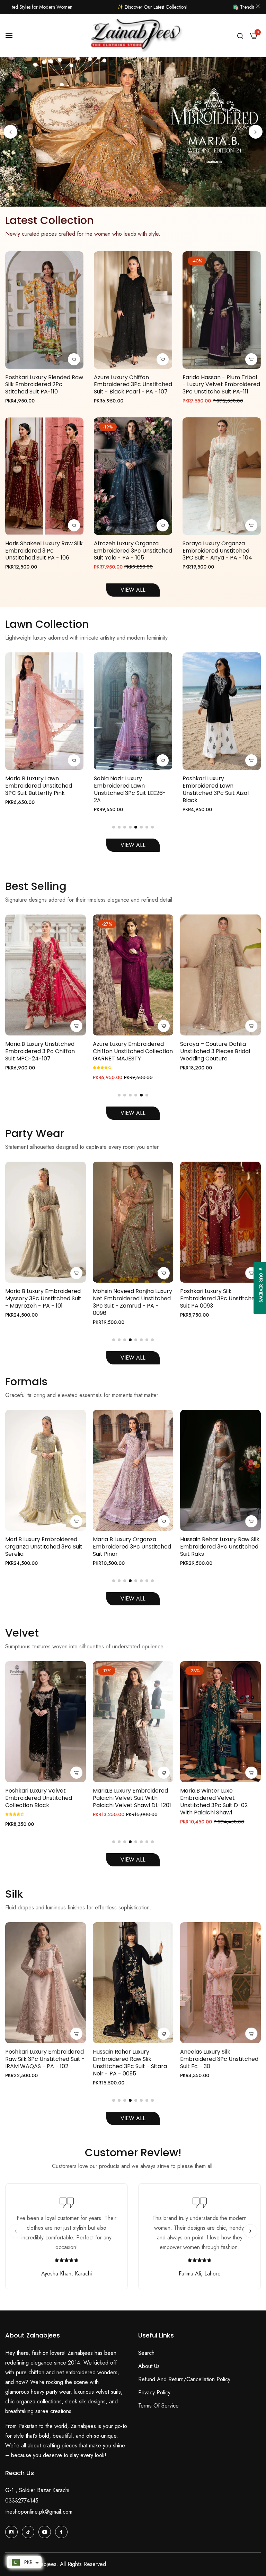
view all (133, 2118)
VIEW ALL (133, 590)
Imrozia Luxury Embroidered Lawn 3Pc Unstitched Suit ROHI (131, 1051)
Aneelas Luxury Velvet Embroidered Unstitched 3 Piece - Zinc (128, 1798)
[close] (258, 7)
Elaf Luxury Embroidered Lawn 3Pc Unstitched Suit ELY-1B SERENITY (128, 786)
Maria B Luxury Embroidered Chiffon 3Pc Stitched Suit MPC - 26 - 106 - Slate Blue (133, 1299)
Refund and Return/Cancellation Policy (184, 2379)
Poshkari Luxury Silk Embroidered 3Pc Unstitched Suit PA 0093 (44, 1299)
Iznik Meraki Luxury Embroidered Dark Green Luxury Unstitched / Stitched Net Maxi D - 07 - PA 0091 (218, 1302)
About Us (149, 2366)
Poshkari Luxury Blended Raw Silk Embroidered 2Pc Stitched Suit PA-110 (44, 385)
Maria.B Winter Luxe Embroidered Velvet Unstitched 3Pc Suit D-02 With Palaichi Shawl (39, 1802)
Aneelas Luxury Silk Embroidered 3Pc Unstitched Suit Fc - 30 (44, 2059)
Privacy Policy (154, 2392)
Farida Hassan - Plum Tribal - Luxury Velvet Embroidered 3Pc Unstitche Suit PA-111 (221, 385)
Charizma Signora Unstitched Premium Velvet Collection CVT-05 (220, 1798)
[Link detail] (11, 2532)
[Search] (240, 35)
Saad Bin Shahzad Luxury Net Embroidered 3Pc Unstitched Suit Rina (132, 1547)
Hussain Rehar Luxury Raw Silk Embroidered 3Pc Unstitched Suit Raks (45, 1547)
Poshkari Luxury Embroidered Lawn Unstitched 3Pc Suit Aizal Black (38, 790)
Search (146, 2353)
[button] (256, 132)
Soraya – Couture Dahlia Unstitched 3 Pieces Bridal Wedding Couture (40, 1051)
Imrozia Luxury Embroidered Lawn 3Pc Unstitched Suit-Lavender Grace (220, 786)
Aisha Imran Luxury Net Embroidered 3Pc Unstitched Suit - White (219, 1547)
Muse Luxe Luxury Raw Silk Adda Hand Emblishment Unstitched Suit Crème (214, 1051)
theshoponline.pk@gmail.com (39, 2512)
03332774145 (22, 2501)
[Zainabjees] (133, 36)
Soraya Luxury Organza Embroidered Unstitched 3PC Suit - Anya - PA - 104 (217, 551)
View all (133, 1599)
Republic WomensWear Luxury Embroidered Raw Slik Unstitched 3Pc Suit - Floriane (220, 2059)
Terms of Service (158, 2406)
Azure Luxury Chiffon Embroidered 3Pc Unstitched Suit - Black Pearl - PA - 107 (133, 385)
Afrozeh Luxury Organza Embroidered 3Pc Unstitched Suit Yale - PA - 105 (133, 551)
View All (133, 845)
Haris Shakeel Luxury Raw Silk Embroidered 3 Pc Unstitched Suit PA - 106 (44, 551)
